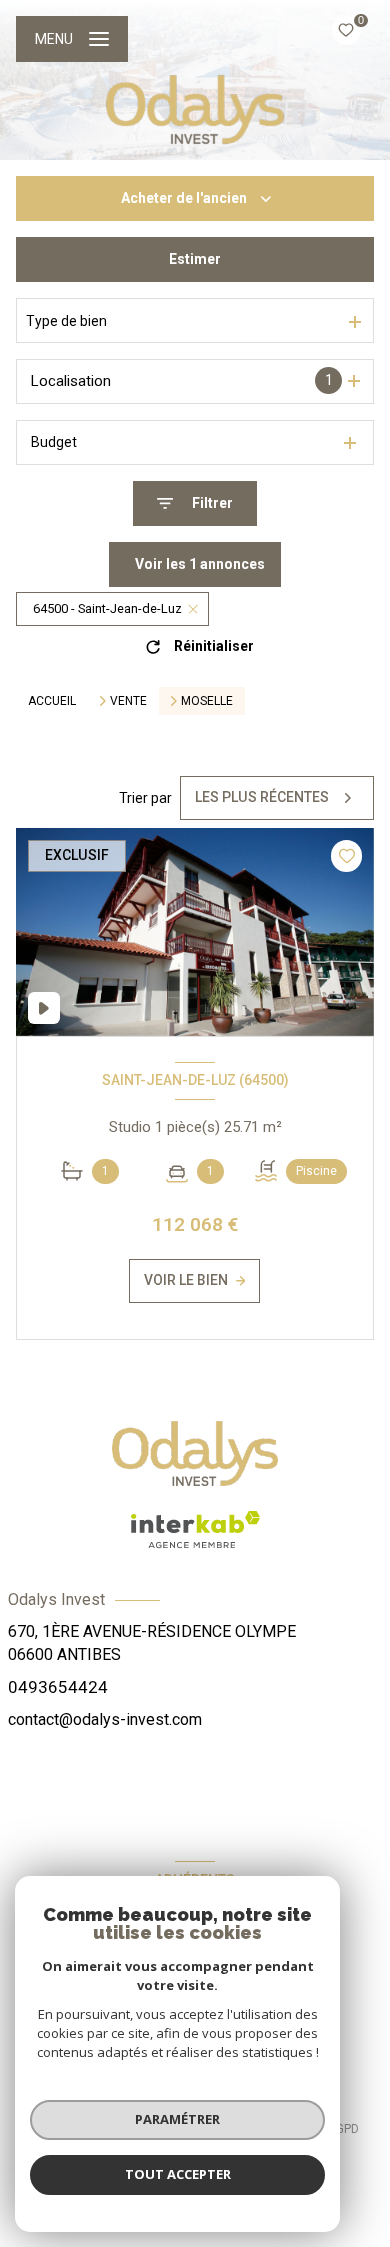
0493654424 (58, 1687)
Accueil (52, 701)
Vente (128, 701)
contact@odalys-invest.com (105, 1719)
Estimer (195, 259)
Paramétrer (177, 2119)
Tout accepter (178, 2174)
